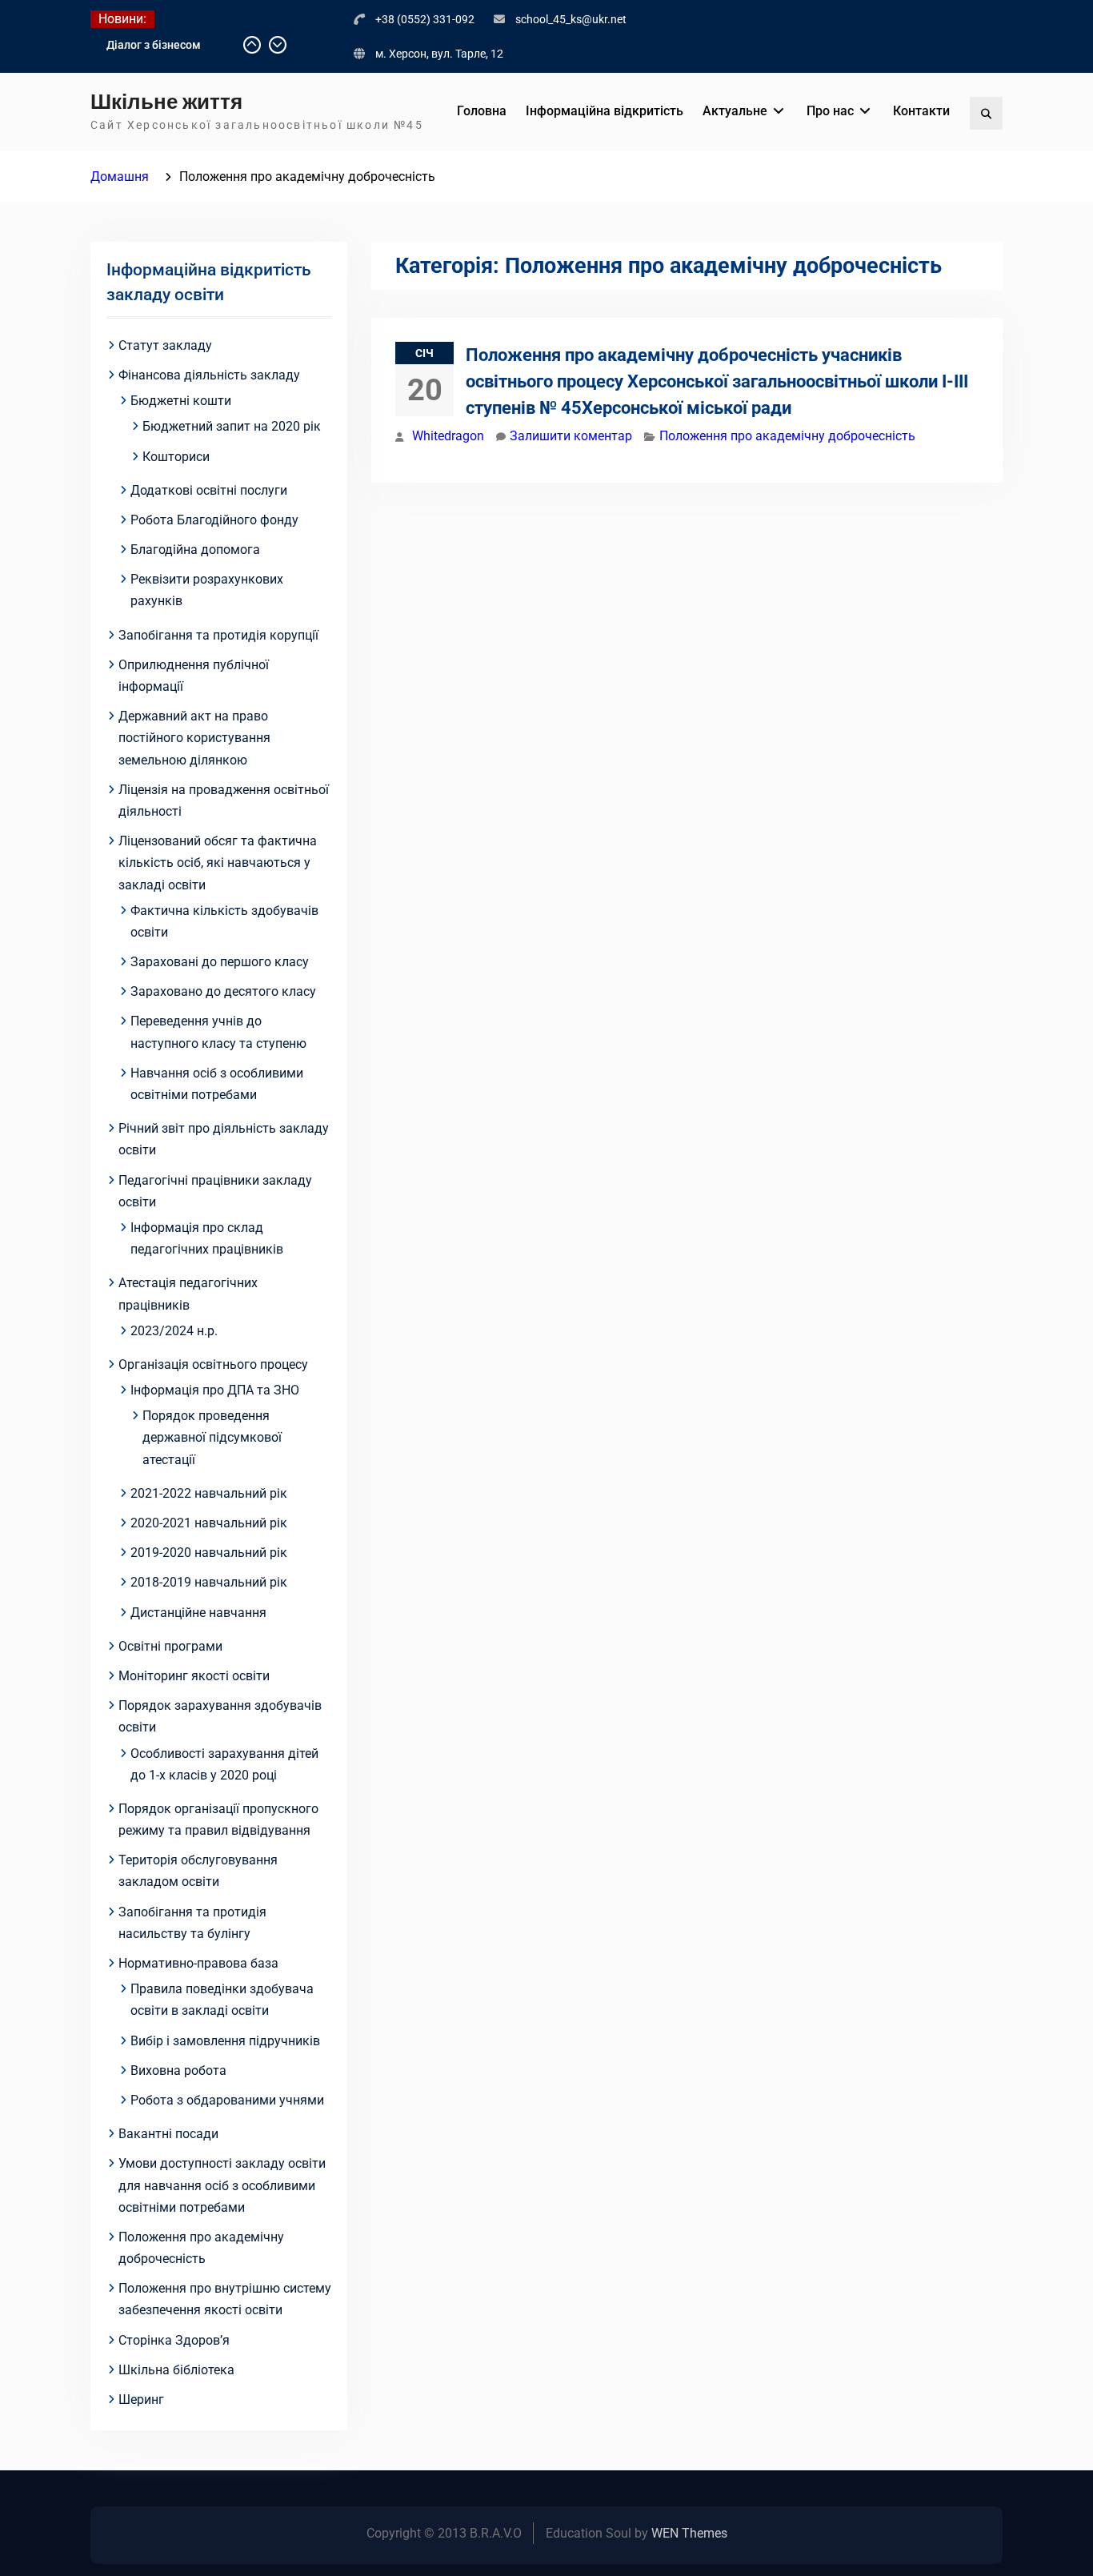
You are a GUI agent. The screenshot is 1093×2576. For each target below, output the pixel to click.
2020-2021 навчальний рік (209, 1523)
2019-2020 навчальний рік (209, 1553)
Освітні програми (170, 1646)
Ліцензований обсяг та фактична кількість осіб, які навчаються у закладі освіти (218, 863)
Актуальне (735, 111)
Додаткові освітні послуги (209, 490)
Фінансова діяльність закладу (209, 375)
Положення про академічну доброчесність (787, 436)
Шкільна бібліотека (176, 2370)
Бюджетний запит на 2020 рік (232, 426)
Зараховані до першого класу (220, 962)
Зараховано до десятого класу (223, 991)
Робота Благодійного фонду (214, 520)
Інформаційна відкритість (605, 111)
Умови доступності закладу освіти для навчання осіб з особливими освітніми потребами (222, 2185)
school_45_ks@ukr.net (571, 19)
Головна (482, 111)
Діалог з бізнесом (154, 45)
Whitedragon (448, 436)
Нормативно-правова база (198, 1963)
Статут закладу (165, 345)
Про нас (830, 111)
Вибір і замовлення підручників (225, 2041)
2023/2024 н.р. (174, 1331)
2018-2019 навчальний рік (209, 1582)
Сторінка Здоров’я (174, 2340)
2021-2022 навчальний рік (209, 1493)
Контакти (921, 111)
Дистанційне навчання (198, 1613)
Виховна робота (178, 2070)
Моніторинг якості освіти (194, 1676)
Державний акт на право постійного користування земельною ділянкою (194, 738)
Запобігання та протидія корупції (218, 635)
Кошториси (176, 457)
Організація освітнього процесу (213, 1364)
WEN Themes (689, 2533)
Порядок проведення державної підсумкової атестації (212, 1437)
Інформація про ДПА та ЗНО (215, 1390)
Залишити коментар (571, 436)
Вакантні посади (168, 2134)
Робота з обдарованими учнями (227, 2100)
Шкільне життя (166, 102)
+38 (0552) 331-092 (425, 19)
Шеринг (141, 2399)
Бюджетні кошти (181, 401)
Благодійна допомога (195, 550)
